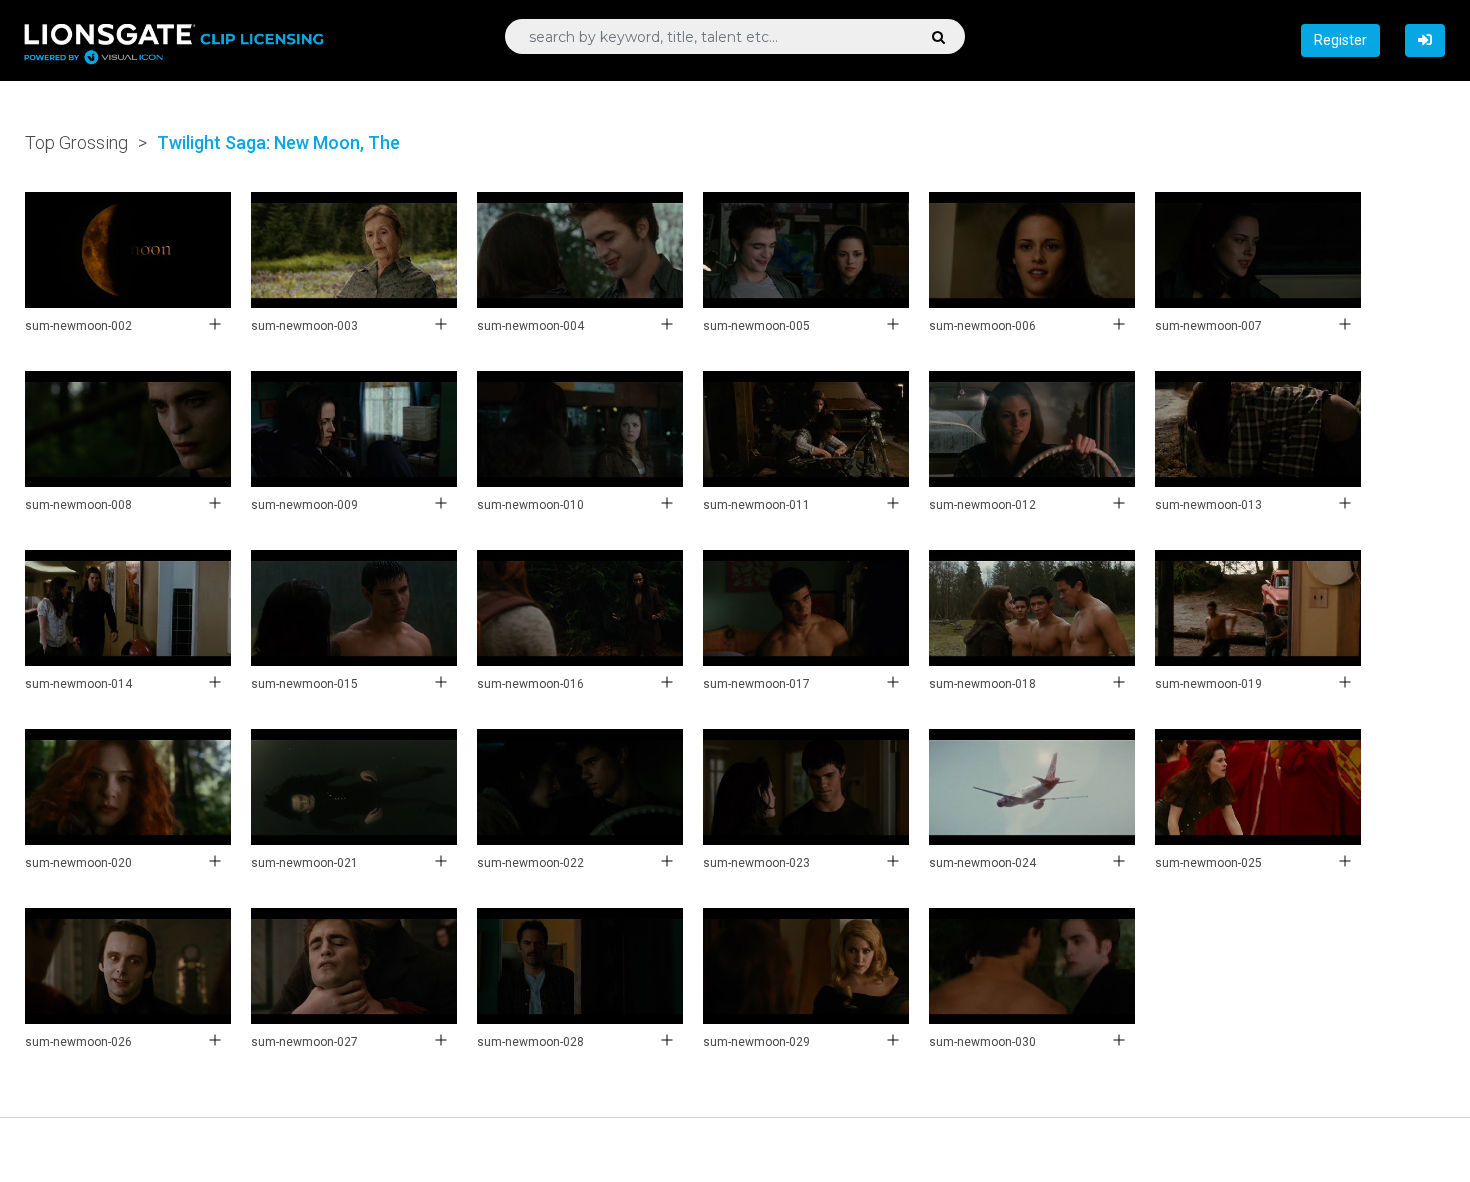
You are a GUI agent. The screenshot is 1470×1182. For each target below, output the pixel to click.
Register (1340, 40)
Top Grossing (76, 142)
